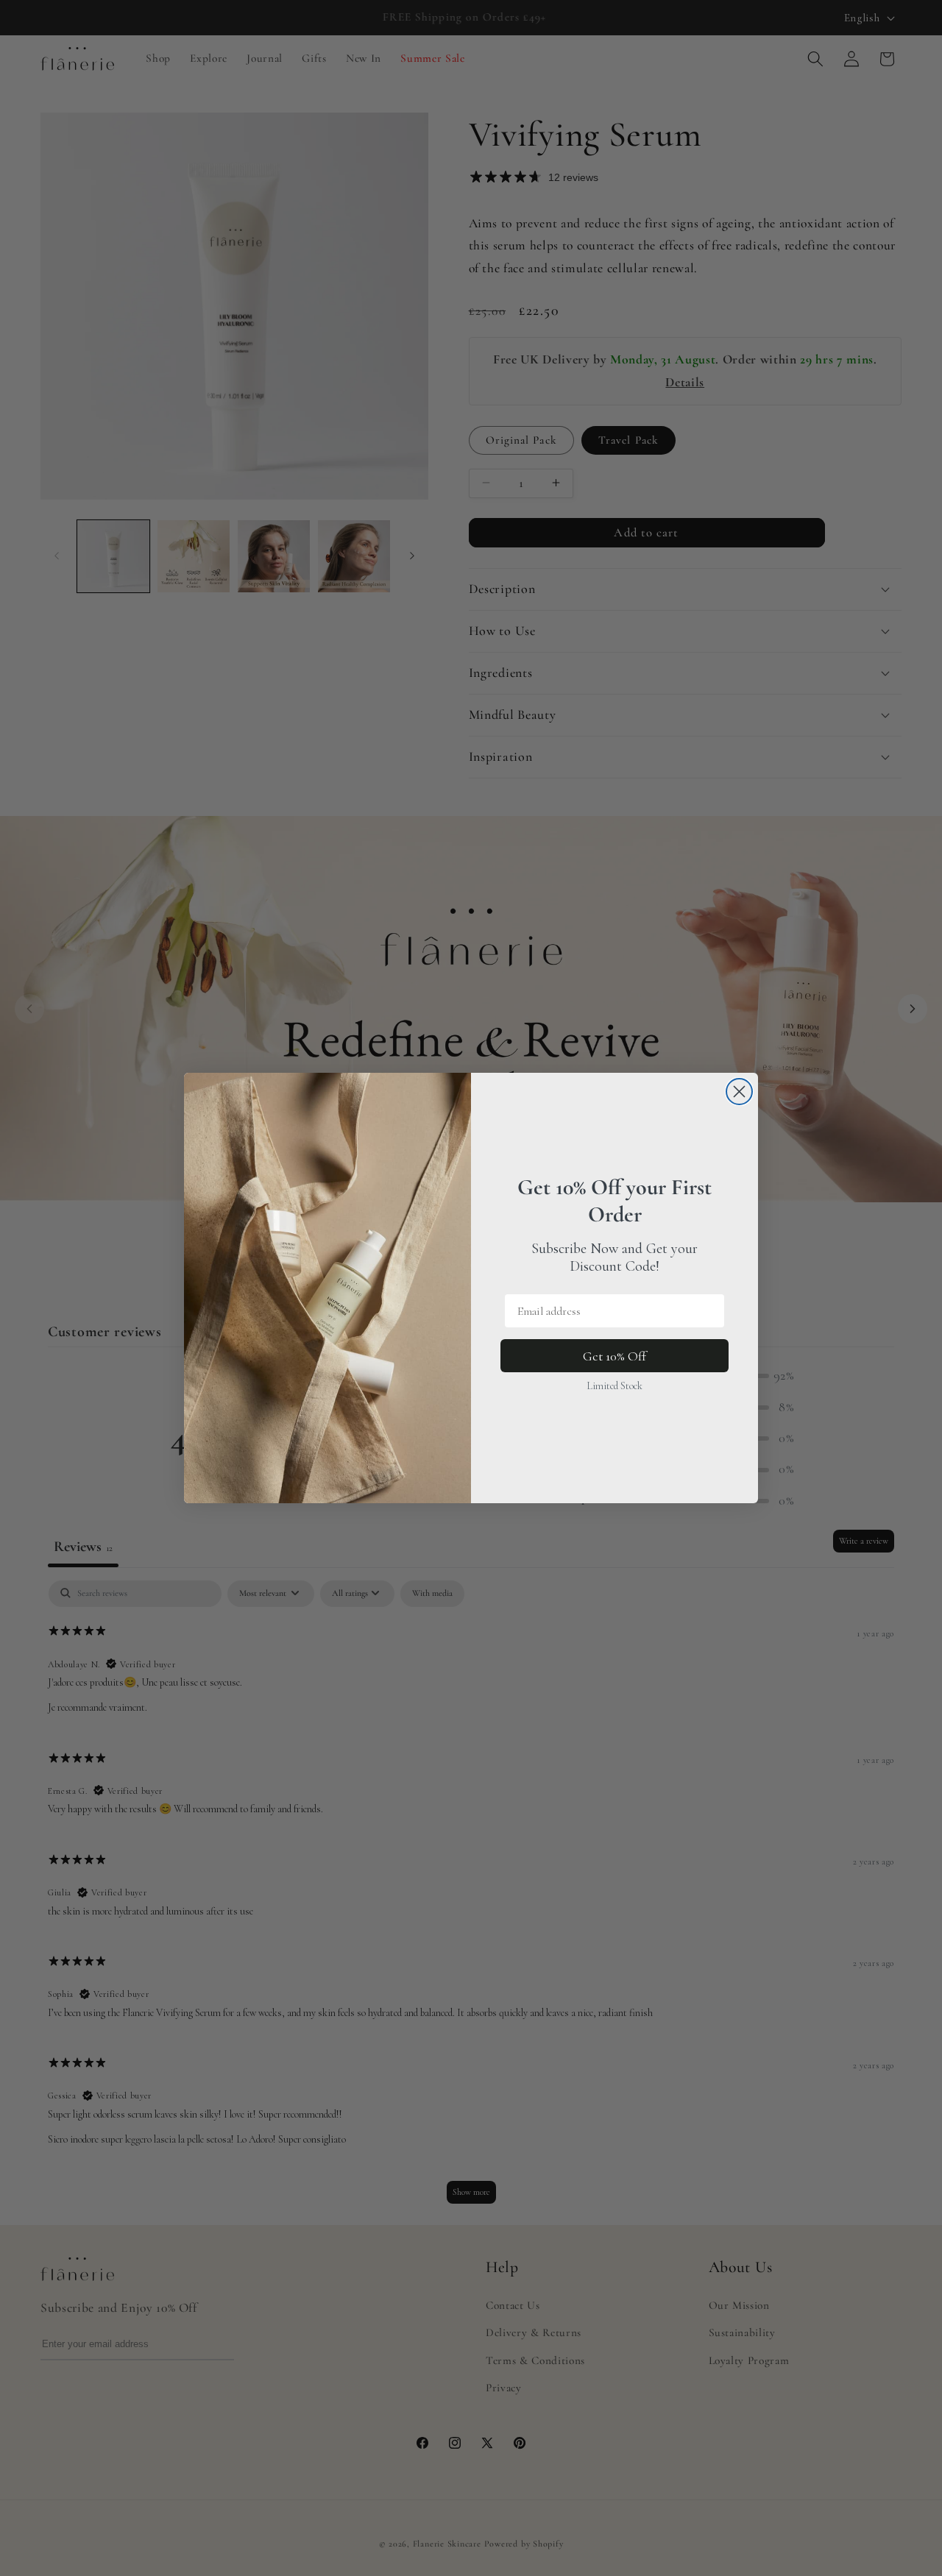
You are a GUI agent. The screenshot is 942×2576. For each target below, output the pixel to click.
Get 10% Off (615, 1356)
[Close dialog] (739, 1092)
